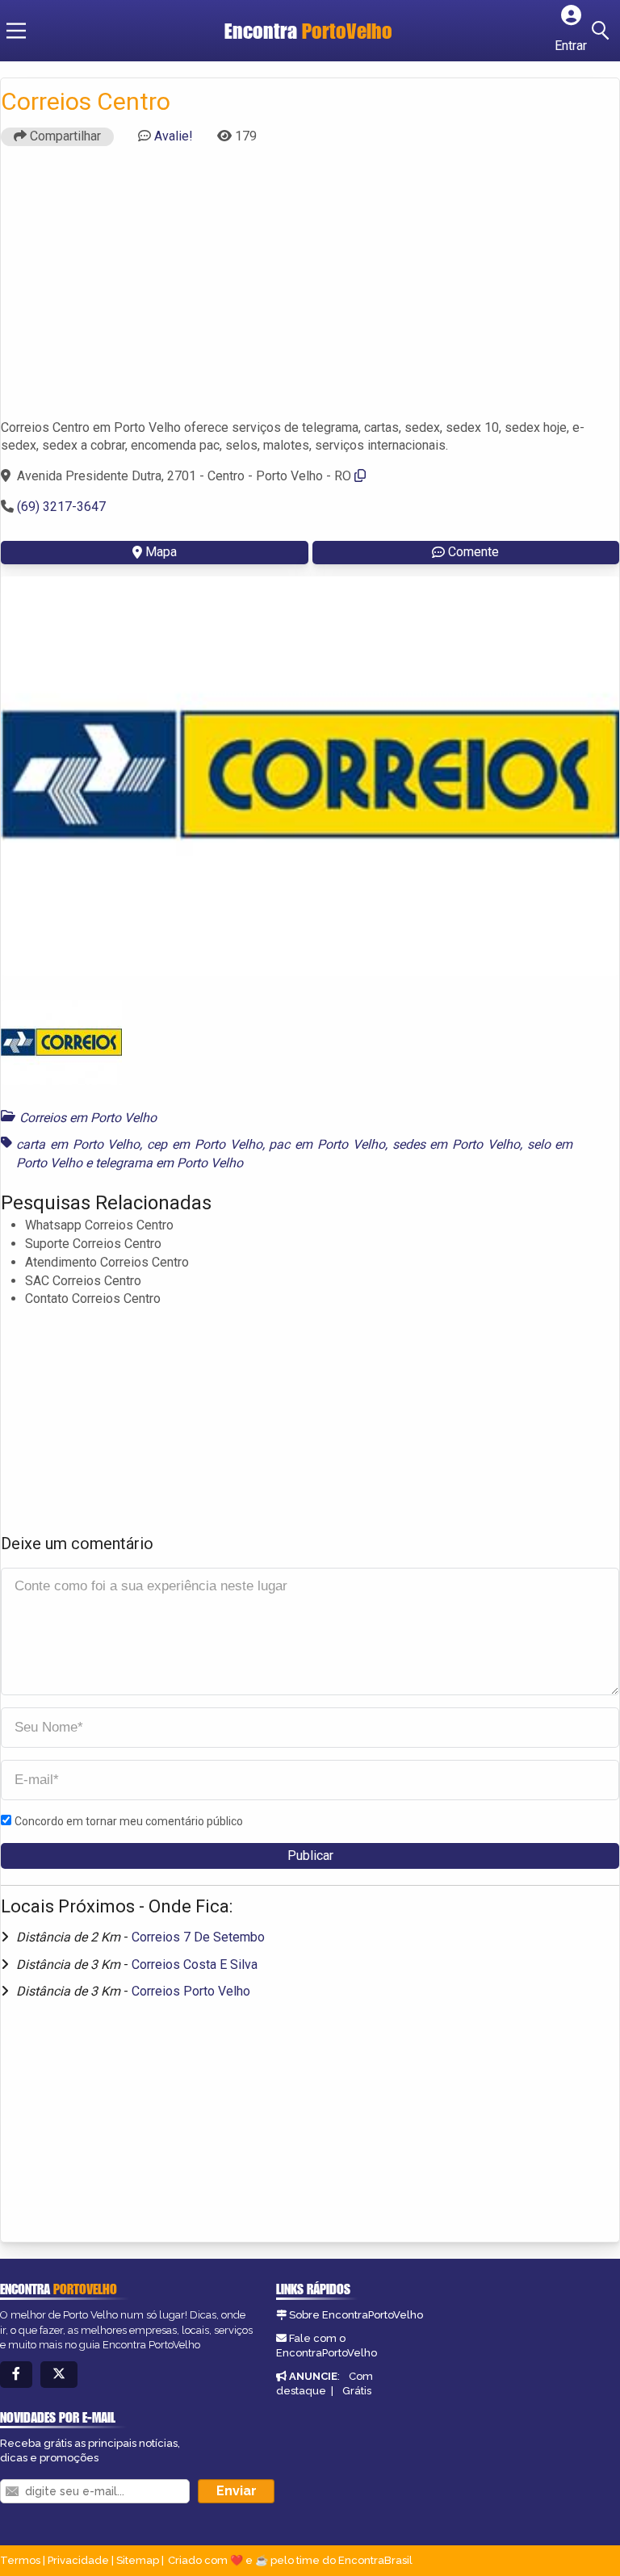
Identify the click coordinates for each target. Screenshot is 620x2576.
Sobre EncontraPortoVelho (356, 2315)
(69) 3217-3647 (61, 507)
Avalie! (174, 136)
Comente (473, 552)
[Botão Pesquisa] (603, 31)
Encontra (308, 31)
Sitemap (138, 2560)
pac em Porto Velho (327, 1144)
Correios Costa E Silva (195, 1964)
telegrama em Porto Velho (169, 1163)
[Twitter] (59, 2375)
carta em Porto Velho (78, 1144)
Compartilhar (64, 136)
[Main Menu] (16, 31)
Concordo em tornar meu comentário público (129, 1821)
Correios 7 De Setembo (198, 1937)
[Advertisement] (310, 290)
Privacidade (78, 2560)
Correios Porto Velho (191, 1991)
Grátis (357, 2391)
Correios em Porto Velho (88, 1118)
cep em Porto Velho (204, 1144)
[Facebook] (16, 2375)
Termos (20, 2560)
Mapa (161, 552)
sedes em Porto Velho (456, 1144)
